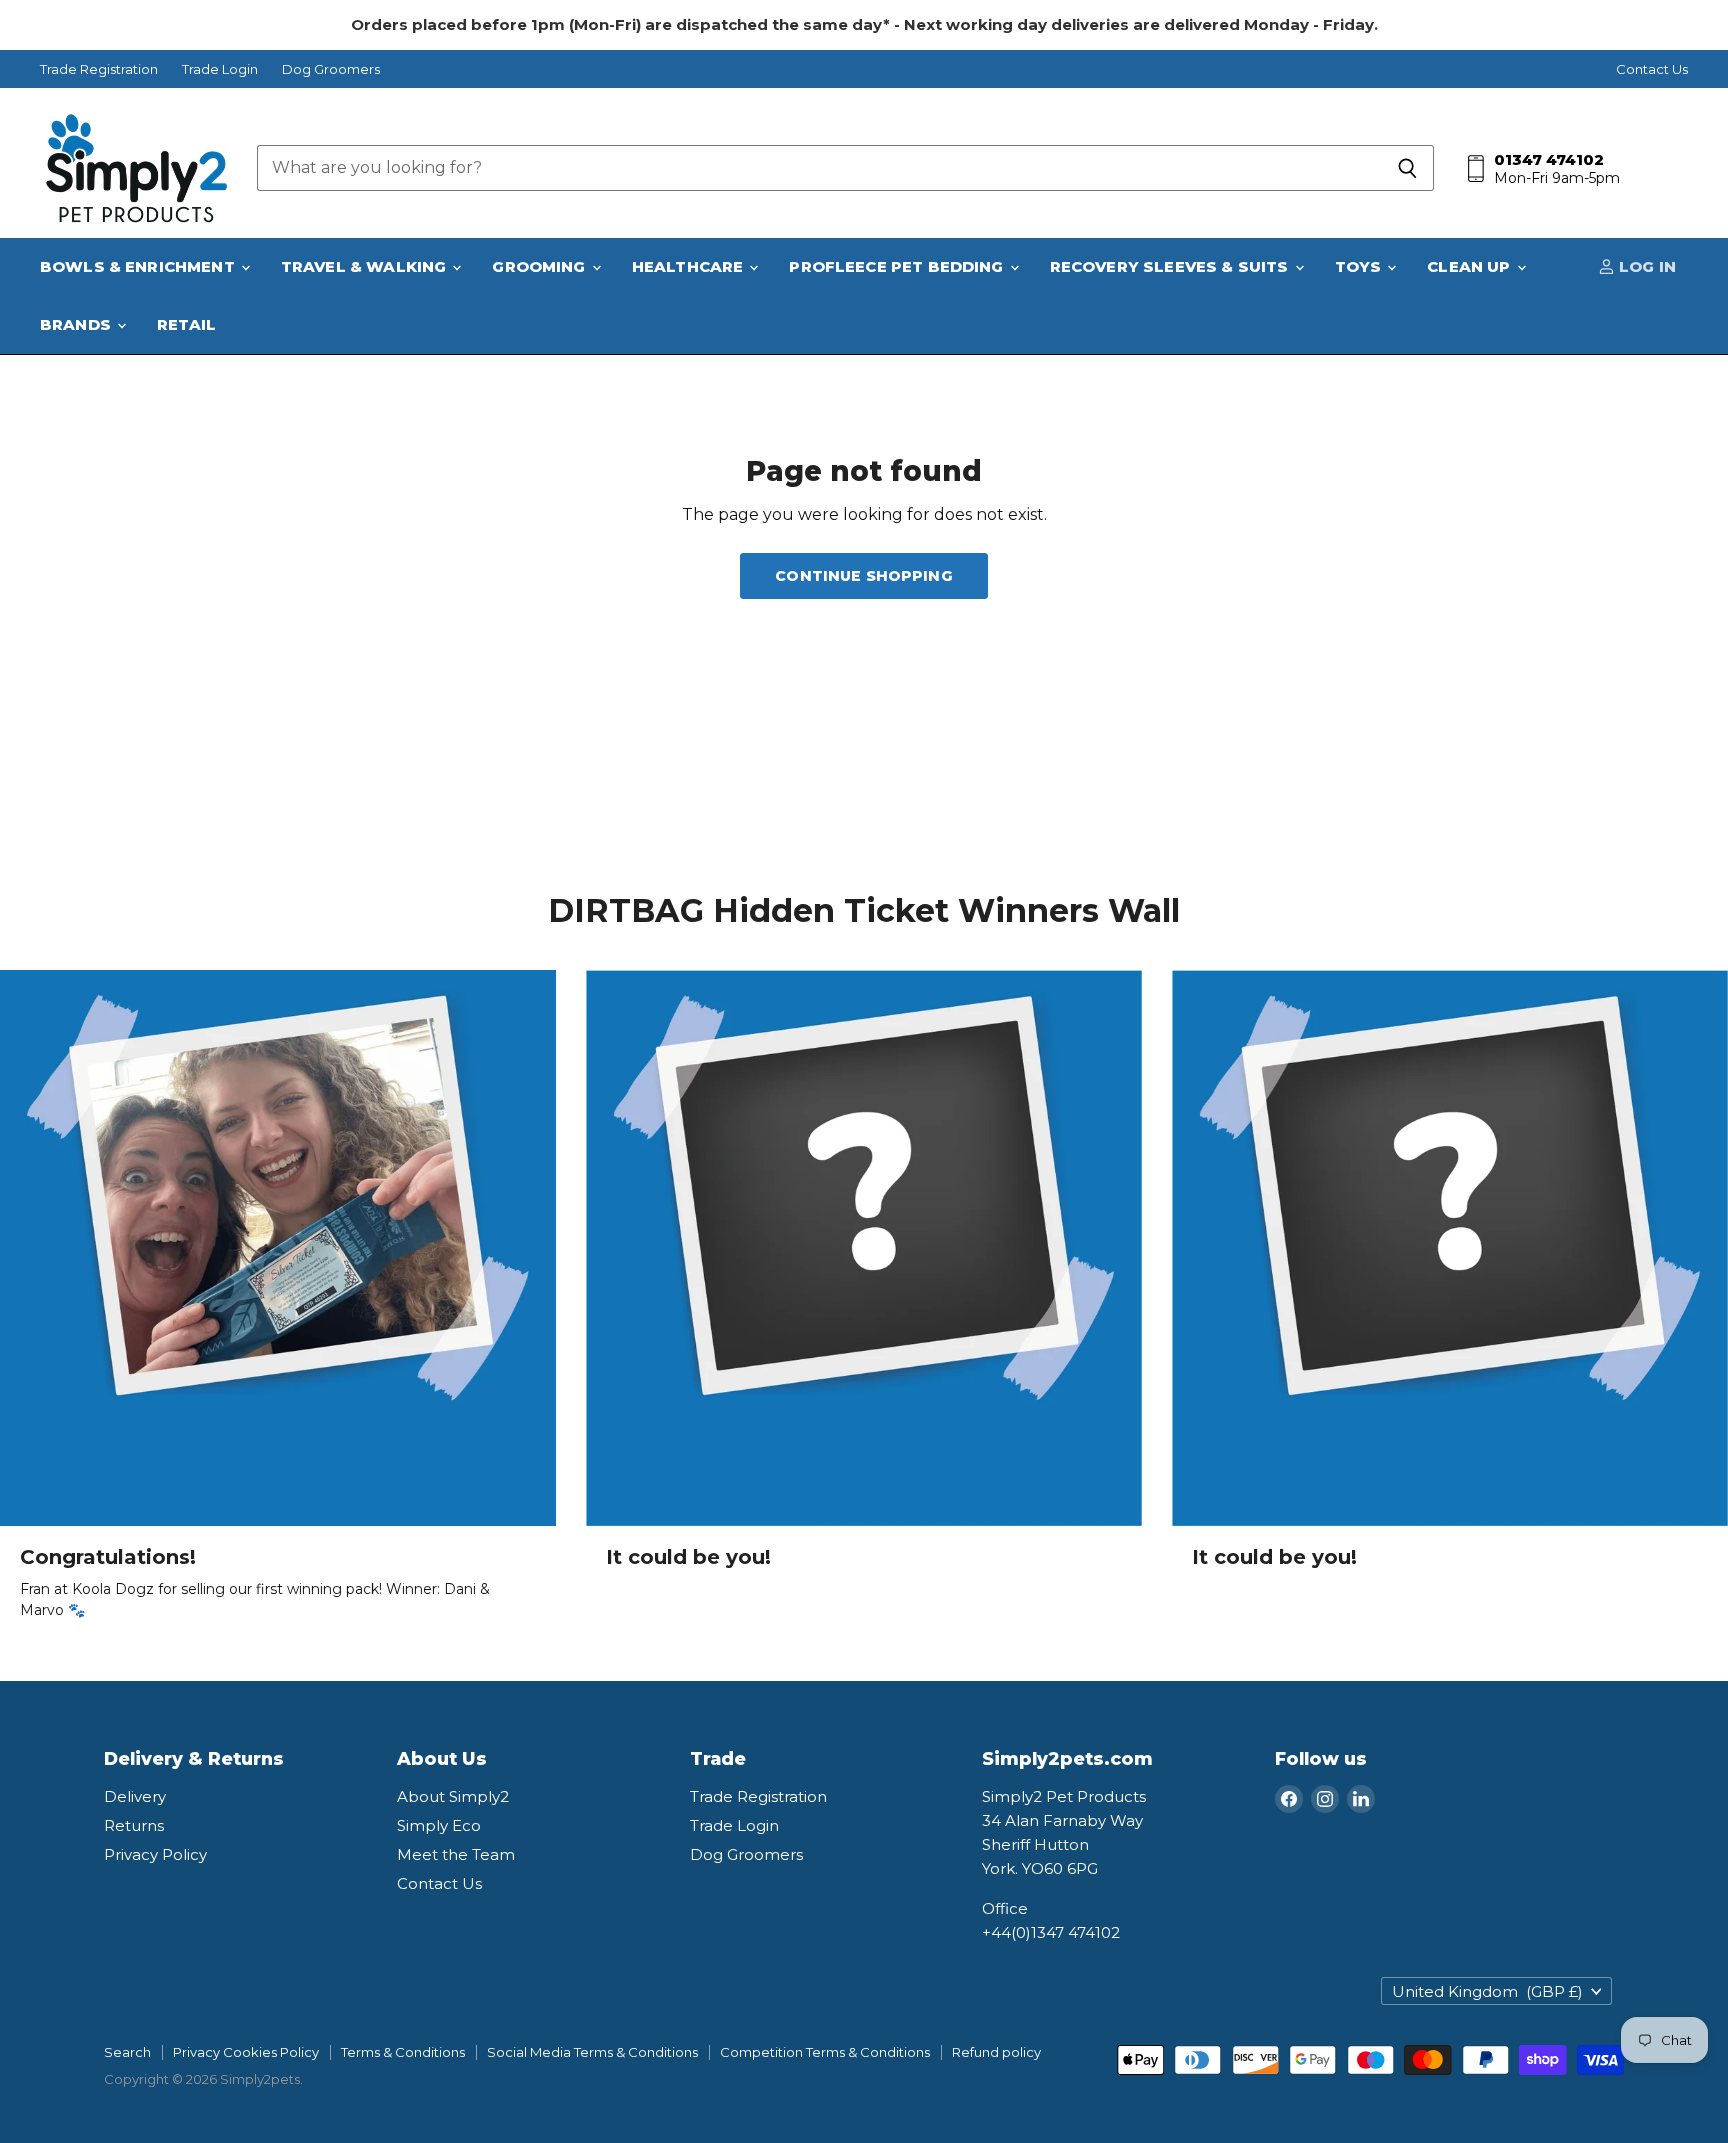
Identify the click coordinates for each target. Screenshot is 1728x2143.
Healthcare (690, 266)
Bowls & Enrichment (139, 266)
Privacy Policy (155, 1854)
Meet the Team (456, 1854)
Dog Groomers (331, 69)
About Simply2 (453, 1796)
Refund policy (996, 2052)
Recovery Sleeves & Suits (1171, 266)
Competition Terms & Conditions (825, 2052)
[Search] (1407, 168)
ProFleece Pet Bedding (898, 266)
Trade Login (220, 69)
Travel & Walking (366, 266)
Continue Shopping (863, 576)
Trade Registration (99, 69)
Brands (77, 324)
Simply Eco (439, 1825)
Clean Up (1470, 266)
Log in (1645, 266)
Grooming (540, 266)
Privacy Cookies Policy (246, 2052)
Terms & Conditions (403, 2052)
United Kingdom (1487, 1991)
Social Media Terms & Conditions (592, 2052)
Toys (1360, 266)
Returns (134, 1825)
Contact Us (1652, 69)
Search (127, 2052)
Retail (186, 324)
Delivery (135, 1796)
